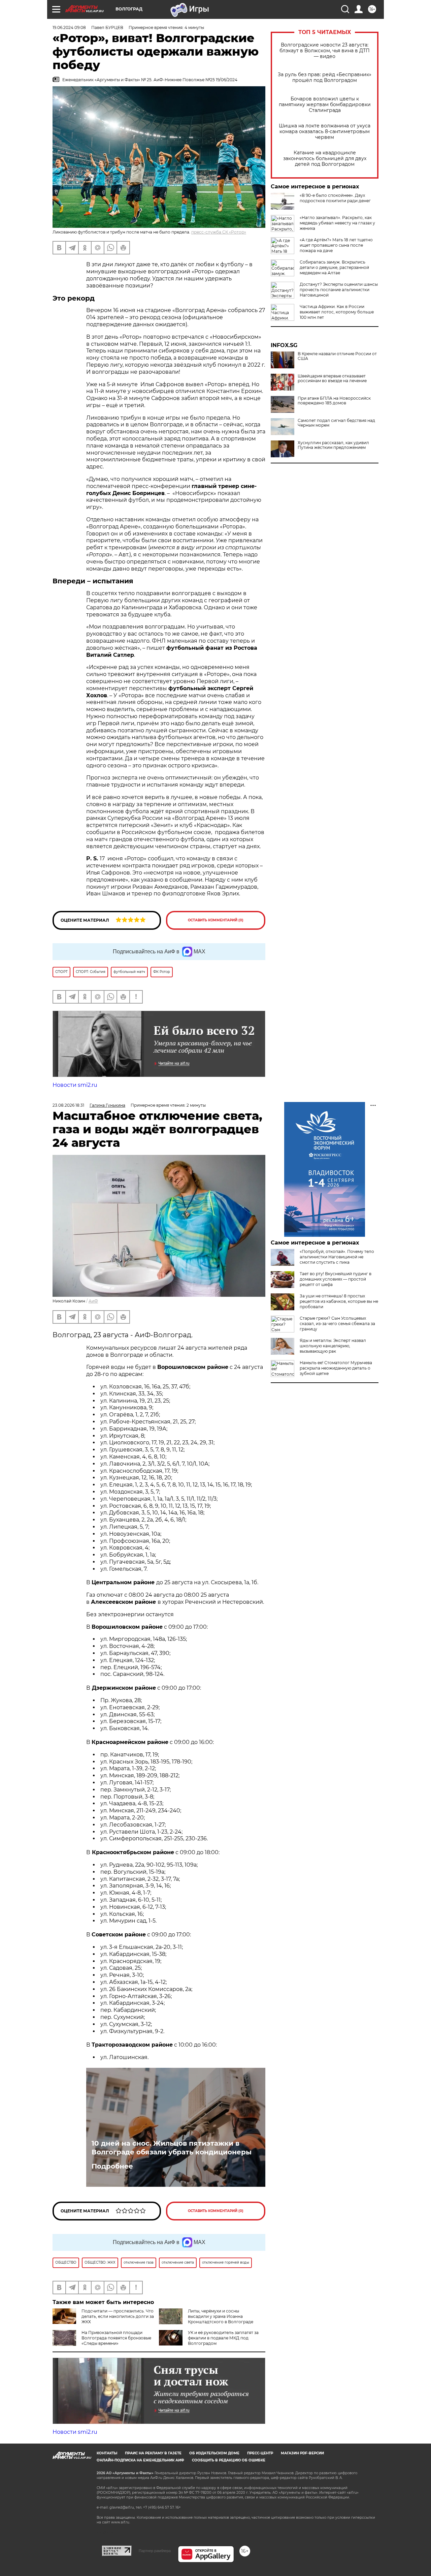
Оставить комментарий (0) (216, 920)
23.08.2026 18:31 (68, 1105)
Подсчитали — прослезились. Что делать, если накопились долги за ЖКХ (118, 2316)
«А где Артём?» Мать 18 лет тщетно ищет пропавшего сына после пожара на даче (336, 245)
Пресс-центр (260, 2453)
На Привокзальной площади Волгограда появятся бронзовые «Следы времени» (116, 2338)
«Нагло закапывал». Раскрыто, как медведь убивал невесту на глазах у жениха (337, 223)
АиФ (93, 1301)
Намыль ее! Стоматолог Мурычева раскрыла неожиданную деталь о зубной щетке (336, 1368)
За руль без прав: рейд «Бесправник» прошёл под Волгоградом (325, 78)
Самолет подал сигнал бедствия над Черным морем (336, 423)
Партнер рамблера (155, 2551)
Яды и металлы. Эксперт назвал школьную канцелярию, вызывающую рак (333, 1346)
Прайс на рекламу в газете (153, 2453)
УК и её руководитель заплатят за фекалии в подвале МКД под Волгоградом (223, 2338)
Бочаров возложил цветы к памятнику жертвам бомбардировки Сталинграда (325, 105)
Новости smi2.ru (75, 1085)
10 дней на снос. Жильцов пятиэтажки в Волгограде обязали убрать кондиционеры (172, 2148)
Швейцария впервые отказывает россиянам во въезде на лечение (332, 378)
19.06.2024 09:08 (69, 27)
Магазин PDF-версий (302, 2453)
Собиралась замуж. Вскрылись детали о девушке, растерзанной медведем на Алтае (334, 267)
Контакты (107, 2453)
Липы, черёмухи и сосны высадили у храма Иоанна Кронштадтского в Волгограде (221, 2316)
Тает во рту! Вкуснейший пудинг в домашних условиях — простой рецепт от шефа (336, 1279)
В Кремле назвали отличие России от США (337, 356)
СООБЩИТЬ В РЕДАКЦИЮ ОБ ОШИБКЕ (229, 2460)
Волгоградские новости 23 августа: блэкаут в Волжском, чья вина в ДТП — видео (325, 51)
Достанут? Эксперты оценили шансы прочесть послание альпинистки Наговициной (339, 290)
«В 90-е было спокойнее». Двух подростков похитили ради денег (335, 198)
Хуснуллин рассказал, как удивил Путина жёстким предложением (333, 445)
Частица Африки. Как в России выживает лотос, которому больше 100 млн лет (337, 312)
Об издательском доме (214, 2453)
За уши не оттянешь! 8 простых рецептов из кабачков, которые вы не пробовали (339, 1301)
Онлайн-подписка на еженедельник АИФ (140, 2460)
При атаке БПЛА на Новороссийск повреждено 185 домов (334, 401)
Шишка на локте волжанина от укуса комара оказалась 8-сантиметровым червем (325, 132)
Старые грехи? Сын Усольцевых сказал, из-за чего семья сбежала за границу (337, 1324)
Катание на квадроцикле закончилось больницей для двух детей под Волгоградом (325, 159)
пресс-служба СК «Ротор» (219, 232)
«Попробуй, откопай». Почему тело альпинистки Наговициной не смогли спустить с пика (337, 1257)
